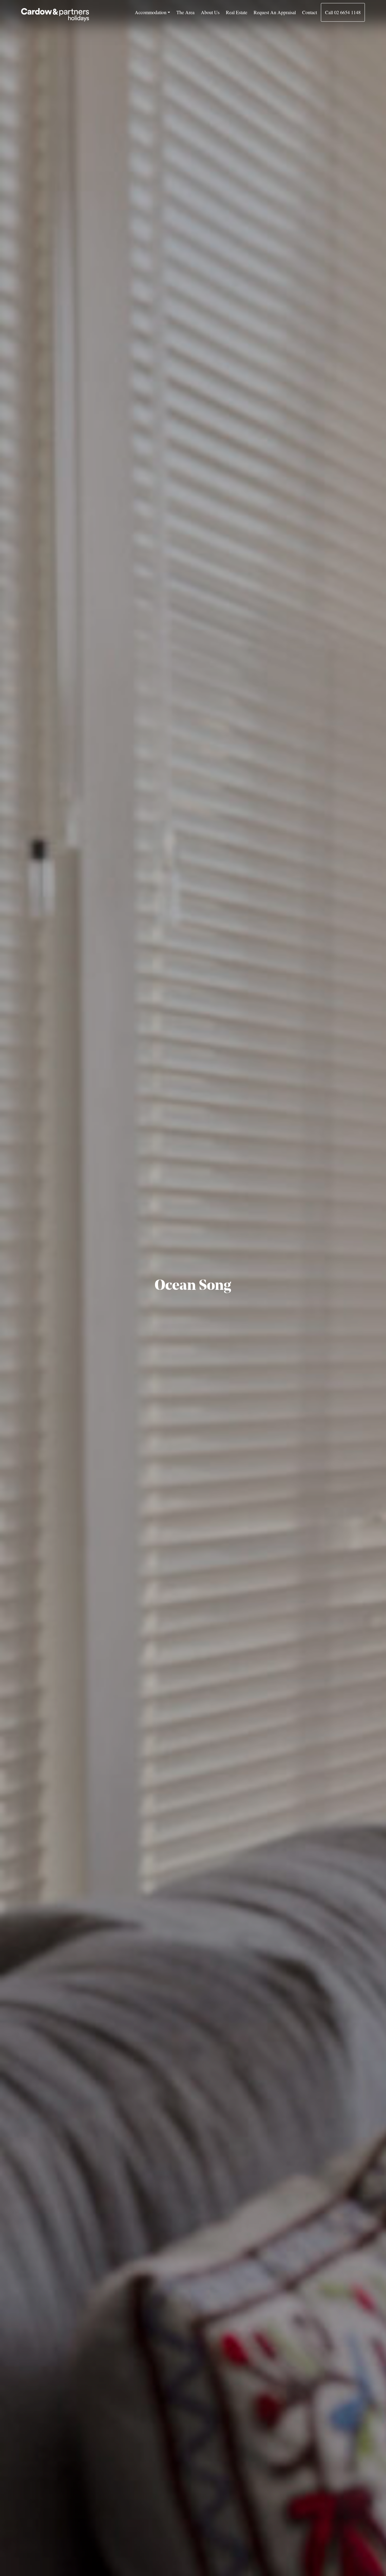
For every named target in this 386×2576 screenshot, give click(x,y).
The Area (185, 12)
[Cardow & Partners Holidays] (55, 15)
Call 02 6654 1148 (343, 12)
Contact (310, 12)
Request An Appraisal (275, 12)
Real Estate (237, 12)
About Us (210, 12)
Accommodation (151, 12)
